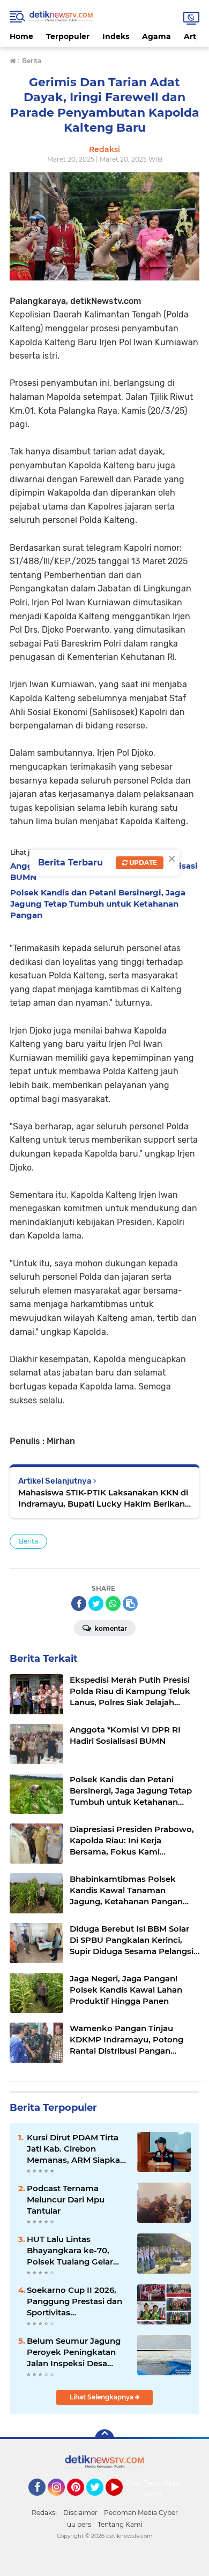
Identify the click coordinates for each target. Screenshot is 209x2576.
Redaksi (44, 2513)
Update (142, 863)
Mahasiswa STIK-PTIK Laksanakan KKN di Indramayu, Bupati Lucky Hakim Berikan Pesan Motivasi (103, 1498)
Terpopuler (68, 36)
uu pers (79, 2524)
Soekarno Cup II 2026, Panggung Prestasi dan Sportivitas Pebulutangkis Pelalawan (74, 2301)
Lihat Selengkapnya (102, 2397)
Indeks (116, 36)
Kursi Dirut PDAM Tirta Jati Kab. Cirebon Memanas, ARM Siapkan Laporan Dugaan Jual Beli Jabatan (76, 2149)
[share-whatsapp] (113, 1604)
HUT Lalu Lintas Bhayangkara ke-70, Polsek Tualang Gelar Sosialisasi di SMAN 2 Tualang (70, 2251)
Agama (156, 36)
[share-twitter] (96, 1604)
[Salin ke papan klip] (130, 1604)
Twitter (100, 2501)
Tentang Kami (159, 2489)
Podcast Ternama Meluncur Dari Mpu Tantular (66, 2199)
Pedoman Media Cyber (141, 2513)
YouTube (121, 2501)
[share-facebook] (79, 1604)
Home (21, 36)
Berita (28, 1541)
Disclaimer (80, 2513)
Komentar (110, 1628)
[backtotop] (104, 2439)
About (175, 2483)
